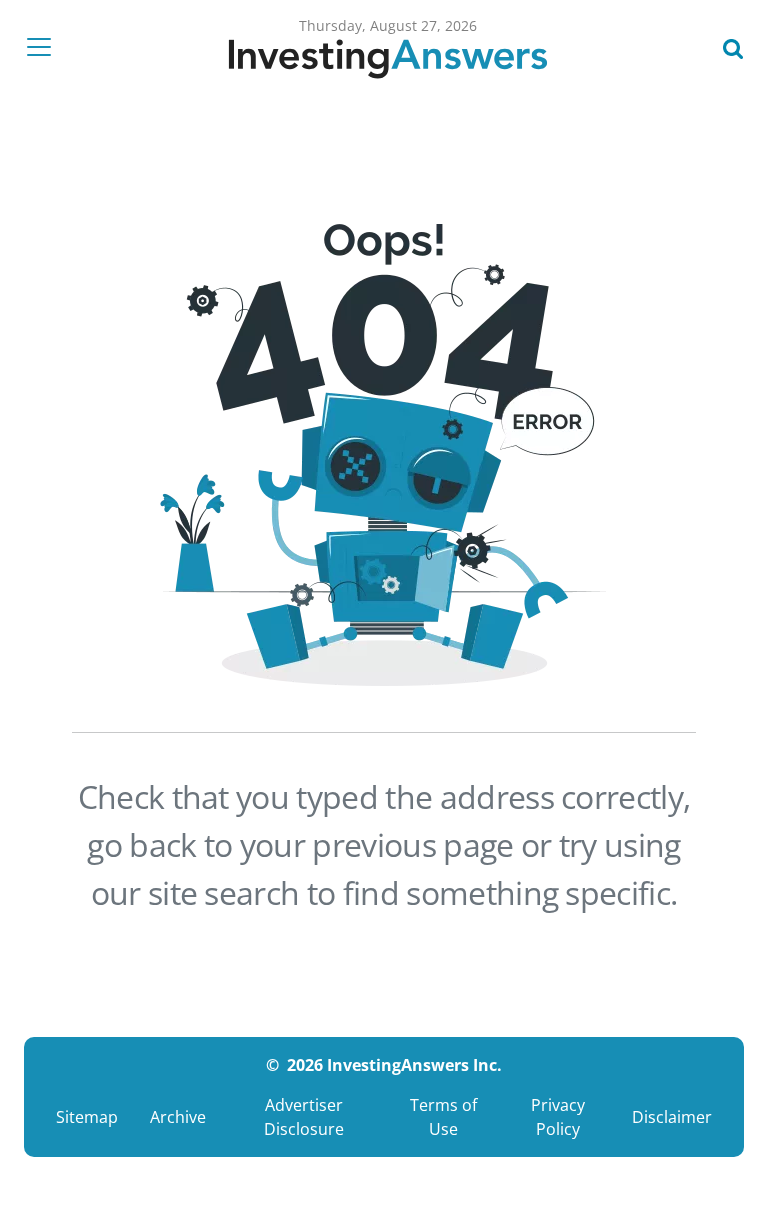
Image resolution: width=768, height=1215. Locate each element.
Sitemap (87, 1117)
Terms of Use (443, 1117)
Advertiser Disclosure (304, 1117)
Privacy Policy (558, 1117)
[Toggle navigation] (45, 47)
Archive (178, 1117)
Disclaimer (672, 1117)
